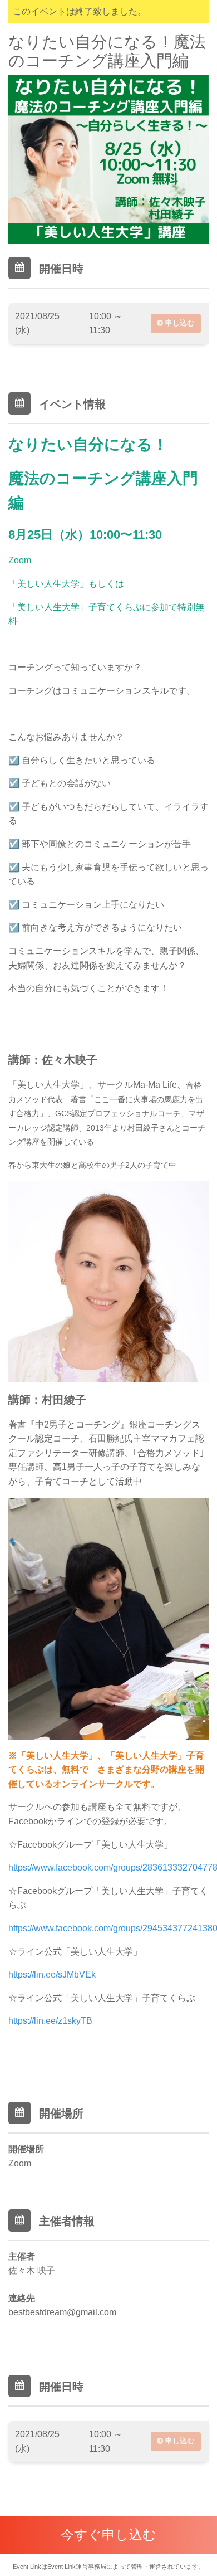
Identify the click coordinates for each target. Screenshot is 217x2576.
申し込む (179, 323)
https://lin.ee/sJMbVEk (52, 1974)
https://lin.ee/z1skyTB (50, 2021)
